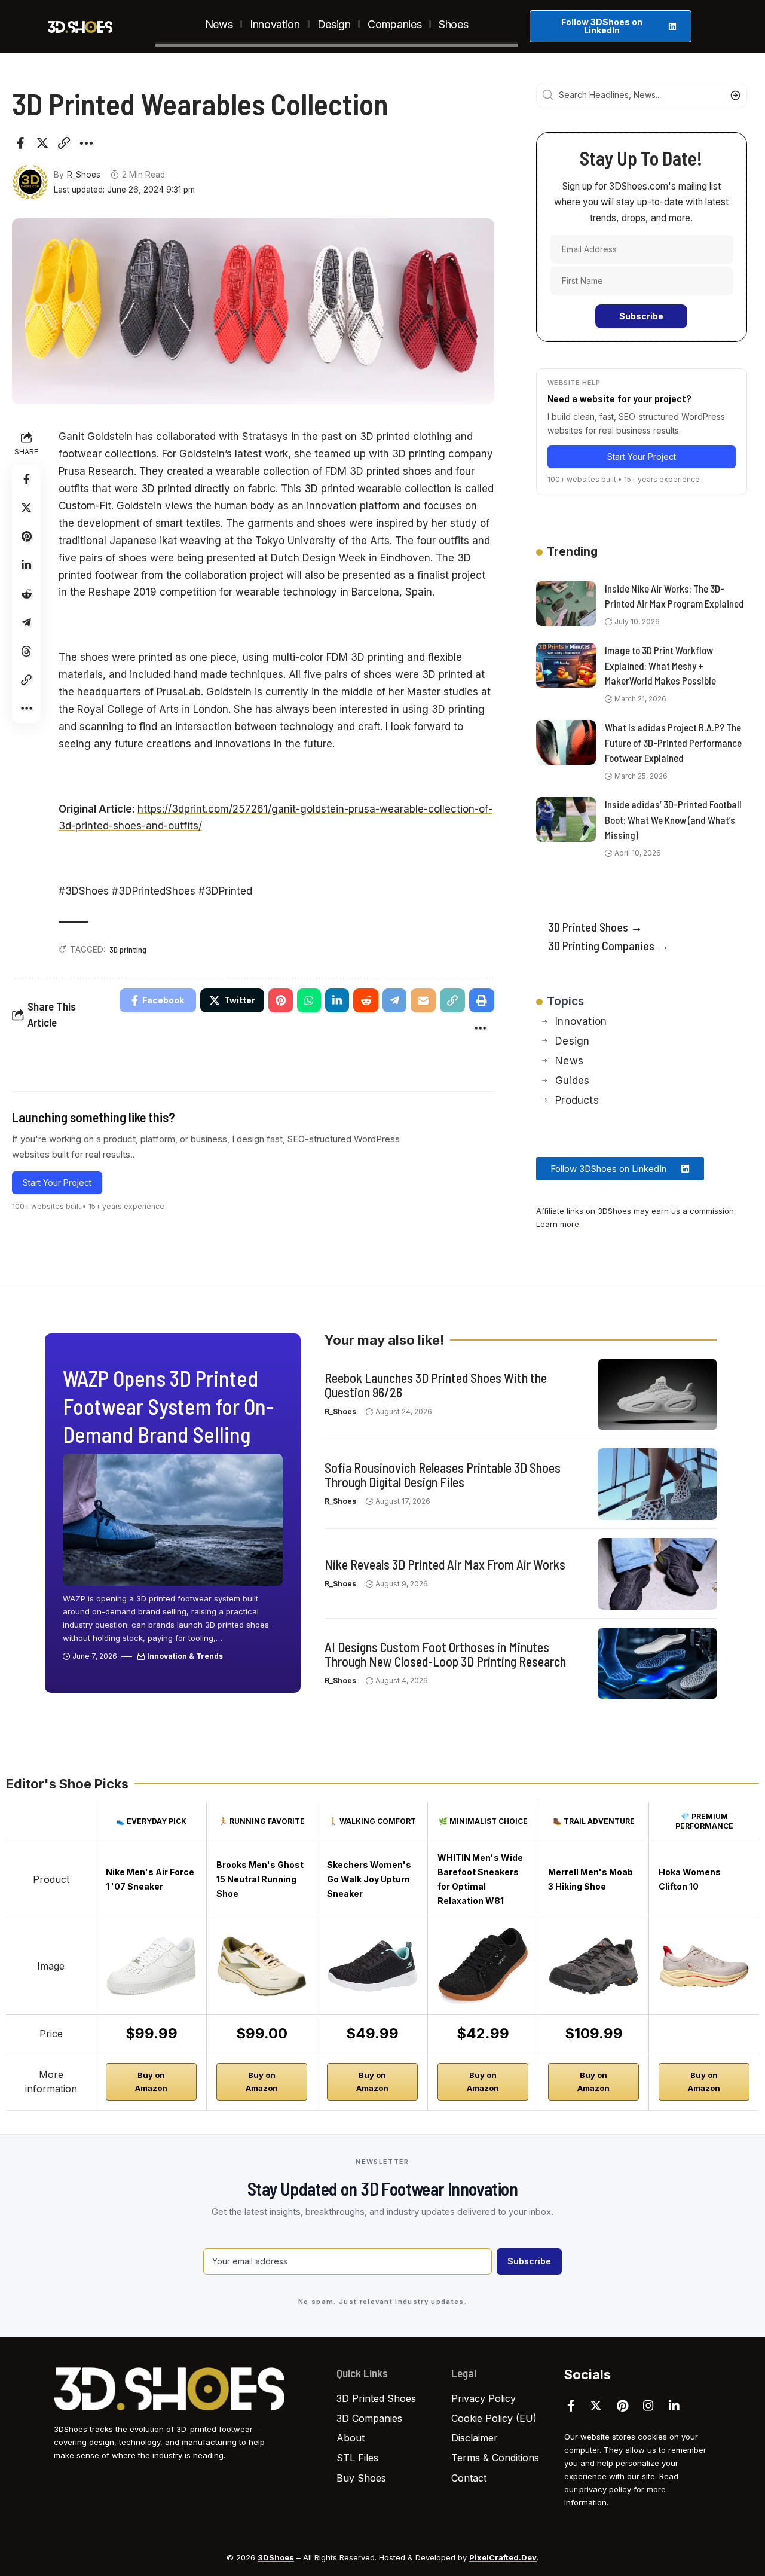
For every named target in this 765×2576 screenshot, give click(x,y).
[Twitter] (596, 2406)
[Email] (423, 1000)
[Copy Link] (64, 143)
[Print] (482, 1000)
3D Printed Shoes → (595, 927)
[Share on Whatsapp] (309, 1000)
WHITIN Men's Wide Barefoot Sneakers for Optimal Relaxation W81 (480, 1879)
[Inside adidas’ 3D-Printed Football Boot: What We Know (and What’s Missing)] (566, 820)
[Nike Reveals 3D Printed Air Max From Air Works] (657, 1574)
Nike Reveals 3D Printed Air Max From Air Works (445, 1564)
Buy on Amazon (151, 2081)
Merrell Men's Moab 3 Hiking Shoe (590, 1879)
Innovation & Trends (185, 1656)
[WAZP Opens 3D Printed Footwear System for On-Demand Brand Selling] (173, 1520)
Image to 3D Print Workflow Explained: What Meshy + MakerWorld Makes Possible (660, 665)
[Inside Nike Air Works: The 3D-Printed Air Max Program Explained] (566, 604)
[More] (86, 143)
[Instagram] (648, 2406)
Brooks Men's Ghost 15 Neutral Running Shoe (260, 1879)
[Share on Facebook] (20, 143)
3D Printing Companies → (608, 945)
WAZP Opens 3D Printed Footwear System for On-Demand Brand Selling (168, 1406)
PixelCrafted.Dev (503, 2557)
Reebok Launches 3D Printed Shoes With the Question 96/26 (436, 1385)
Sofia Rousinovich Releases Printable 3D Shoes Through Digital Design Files (443, 1475)
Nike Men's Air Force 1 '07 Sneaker (150, 1879)
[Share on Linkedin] (26, 565)
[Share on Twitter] (42, 143)
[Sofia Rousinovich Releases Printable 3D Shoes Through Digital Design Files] (657, 1484)
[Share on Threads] (26, 651)
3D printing (128, 949)
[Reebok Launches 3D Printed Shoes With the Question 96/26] (657, 1394)
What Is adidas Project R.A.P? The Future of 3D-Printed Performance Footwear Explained (673, 742)
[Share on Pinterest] (26, 536)
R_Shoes (84, 175)
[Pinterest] (622, 2406)
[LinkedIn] (674, 2406)
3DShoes (276, 2557)
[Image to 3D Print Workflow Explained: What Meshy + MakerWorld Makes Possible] (566, 665)
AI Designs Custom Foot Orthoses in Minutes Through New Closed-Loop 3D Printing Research (445, 1654)
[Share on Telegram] (26, 622)
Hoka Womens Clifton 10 (690, 1879)
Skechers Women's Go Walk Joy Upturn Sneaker (369, 1879)
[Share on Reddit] (26, 594)
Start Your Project (57, 1182)
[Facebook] (571, 2406)
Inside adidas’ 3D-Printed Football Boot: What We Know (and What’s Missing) (673, 820)
